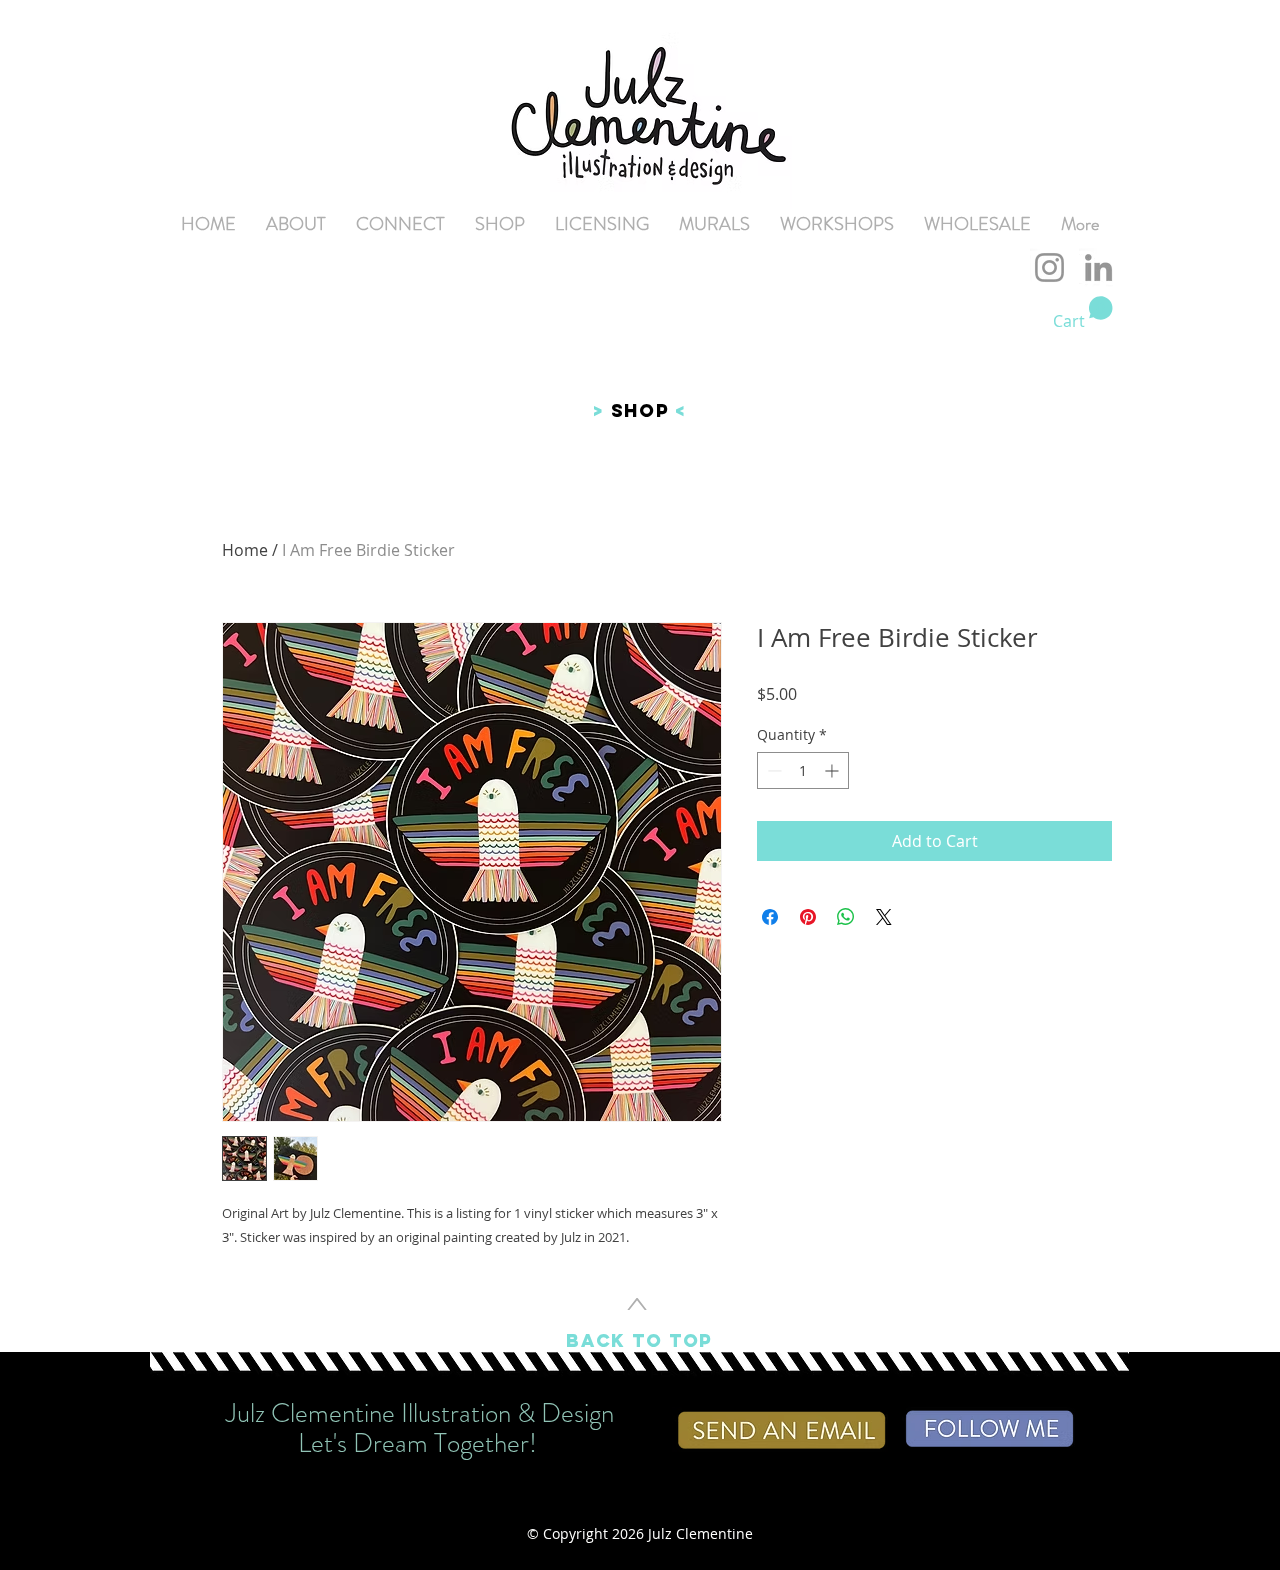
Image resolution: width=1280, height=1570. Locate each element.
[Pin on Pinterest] (808, 917)
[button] (1083, 313)
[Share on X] (884, 917)
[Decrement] (772, 770)
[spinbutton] (803, 770)
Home (245, 550)
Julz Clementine (700, 1533)
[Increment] (833, 770)
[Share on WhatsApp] (846, 917)
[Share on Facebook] (770, 917)
